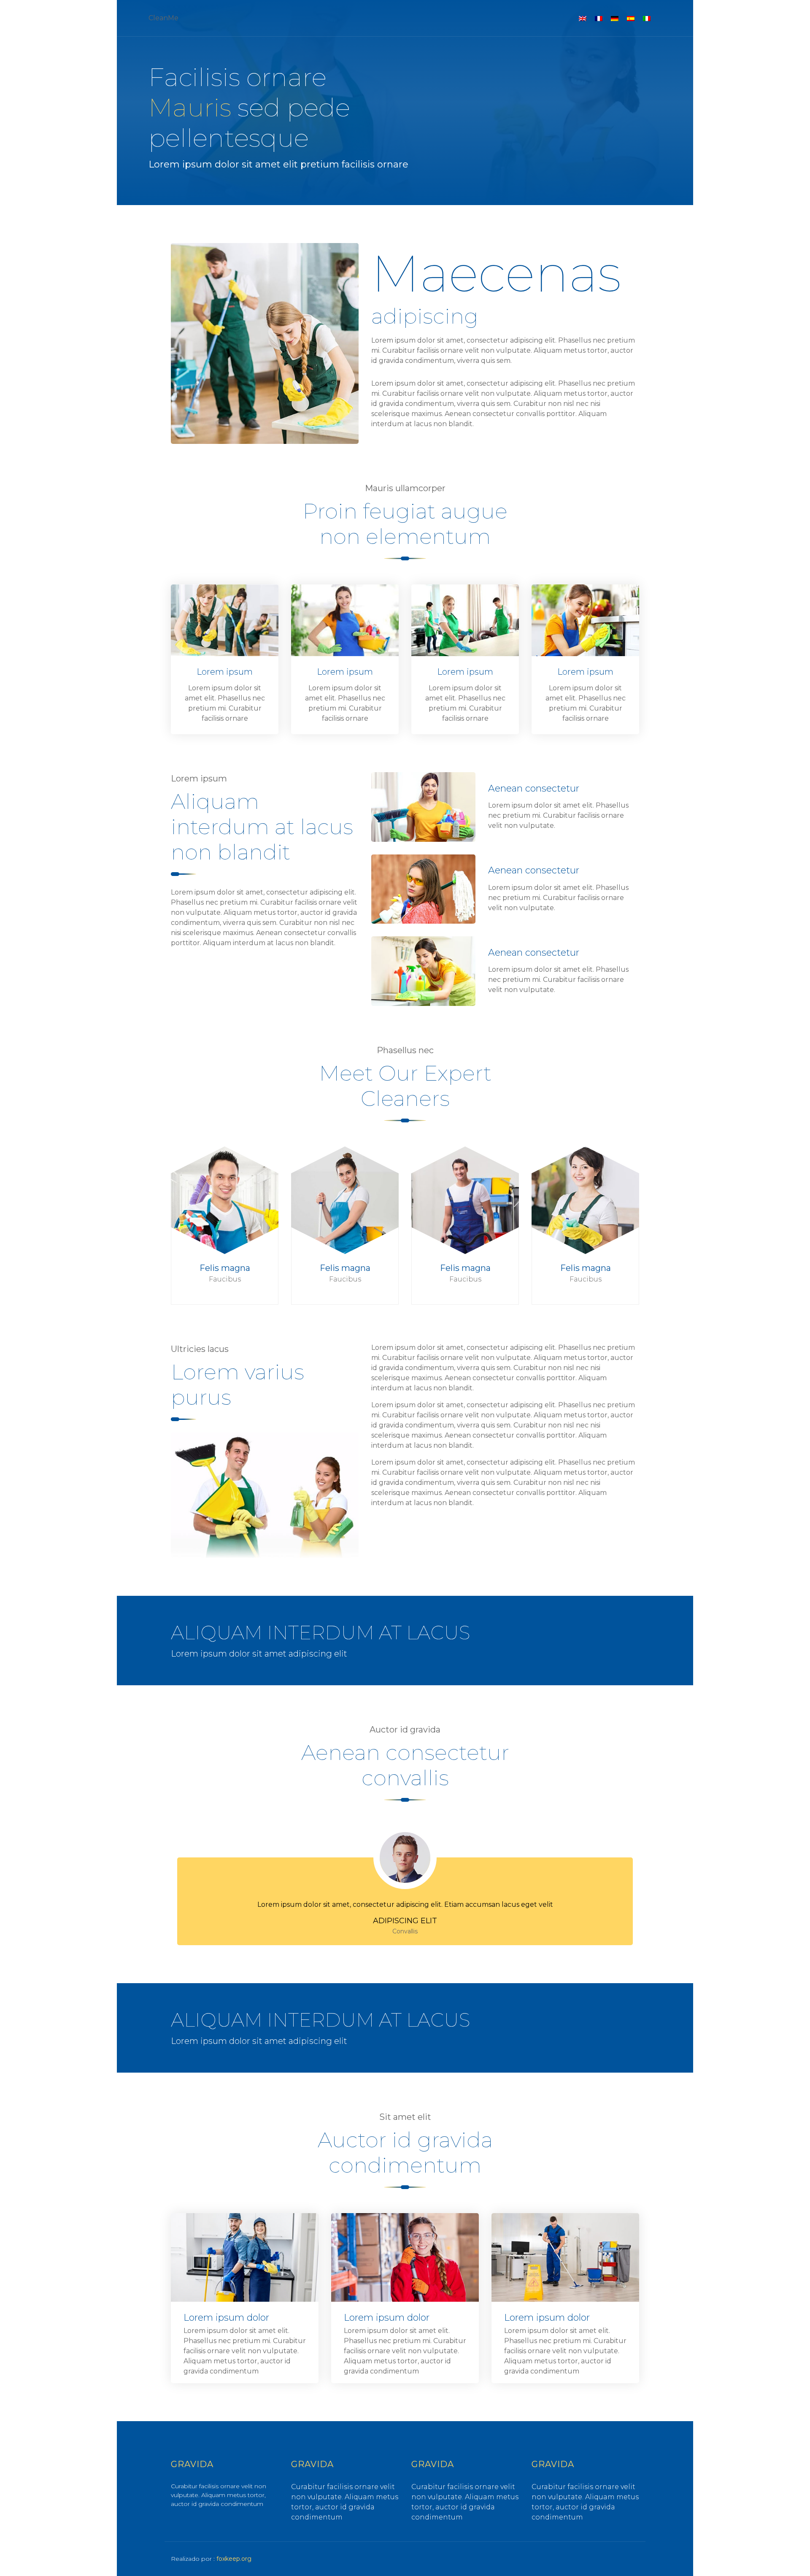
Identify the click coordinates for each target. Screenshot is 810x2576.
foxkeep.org (234, 2559)
